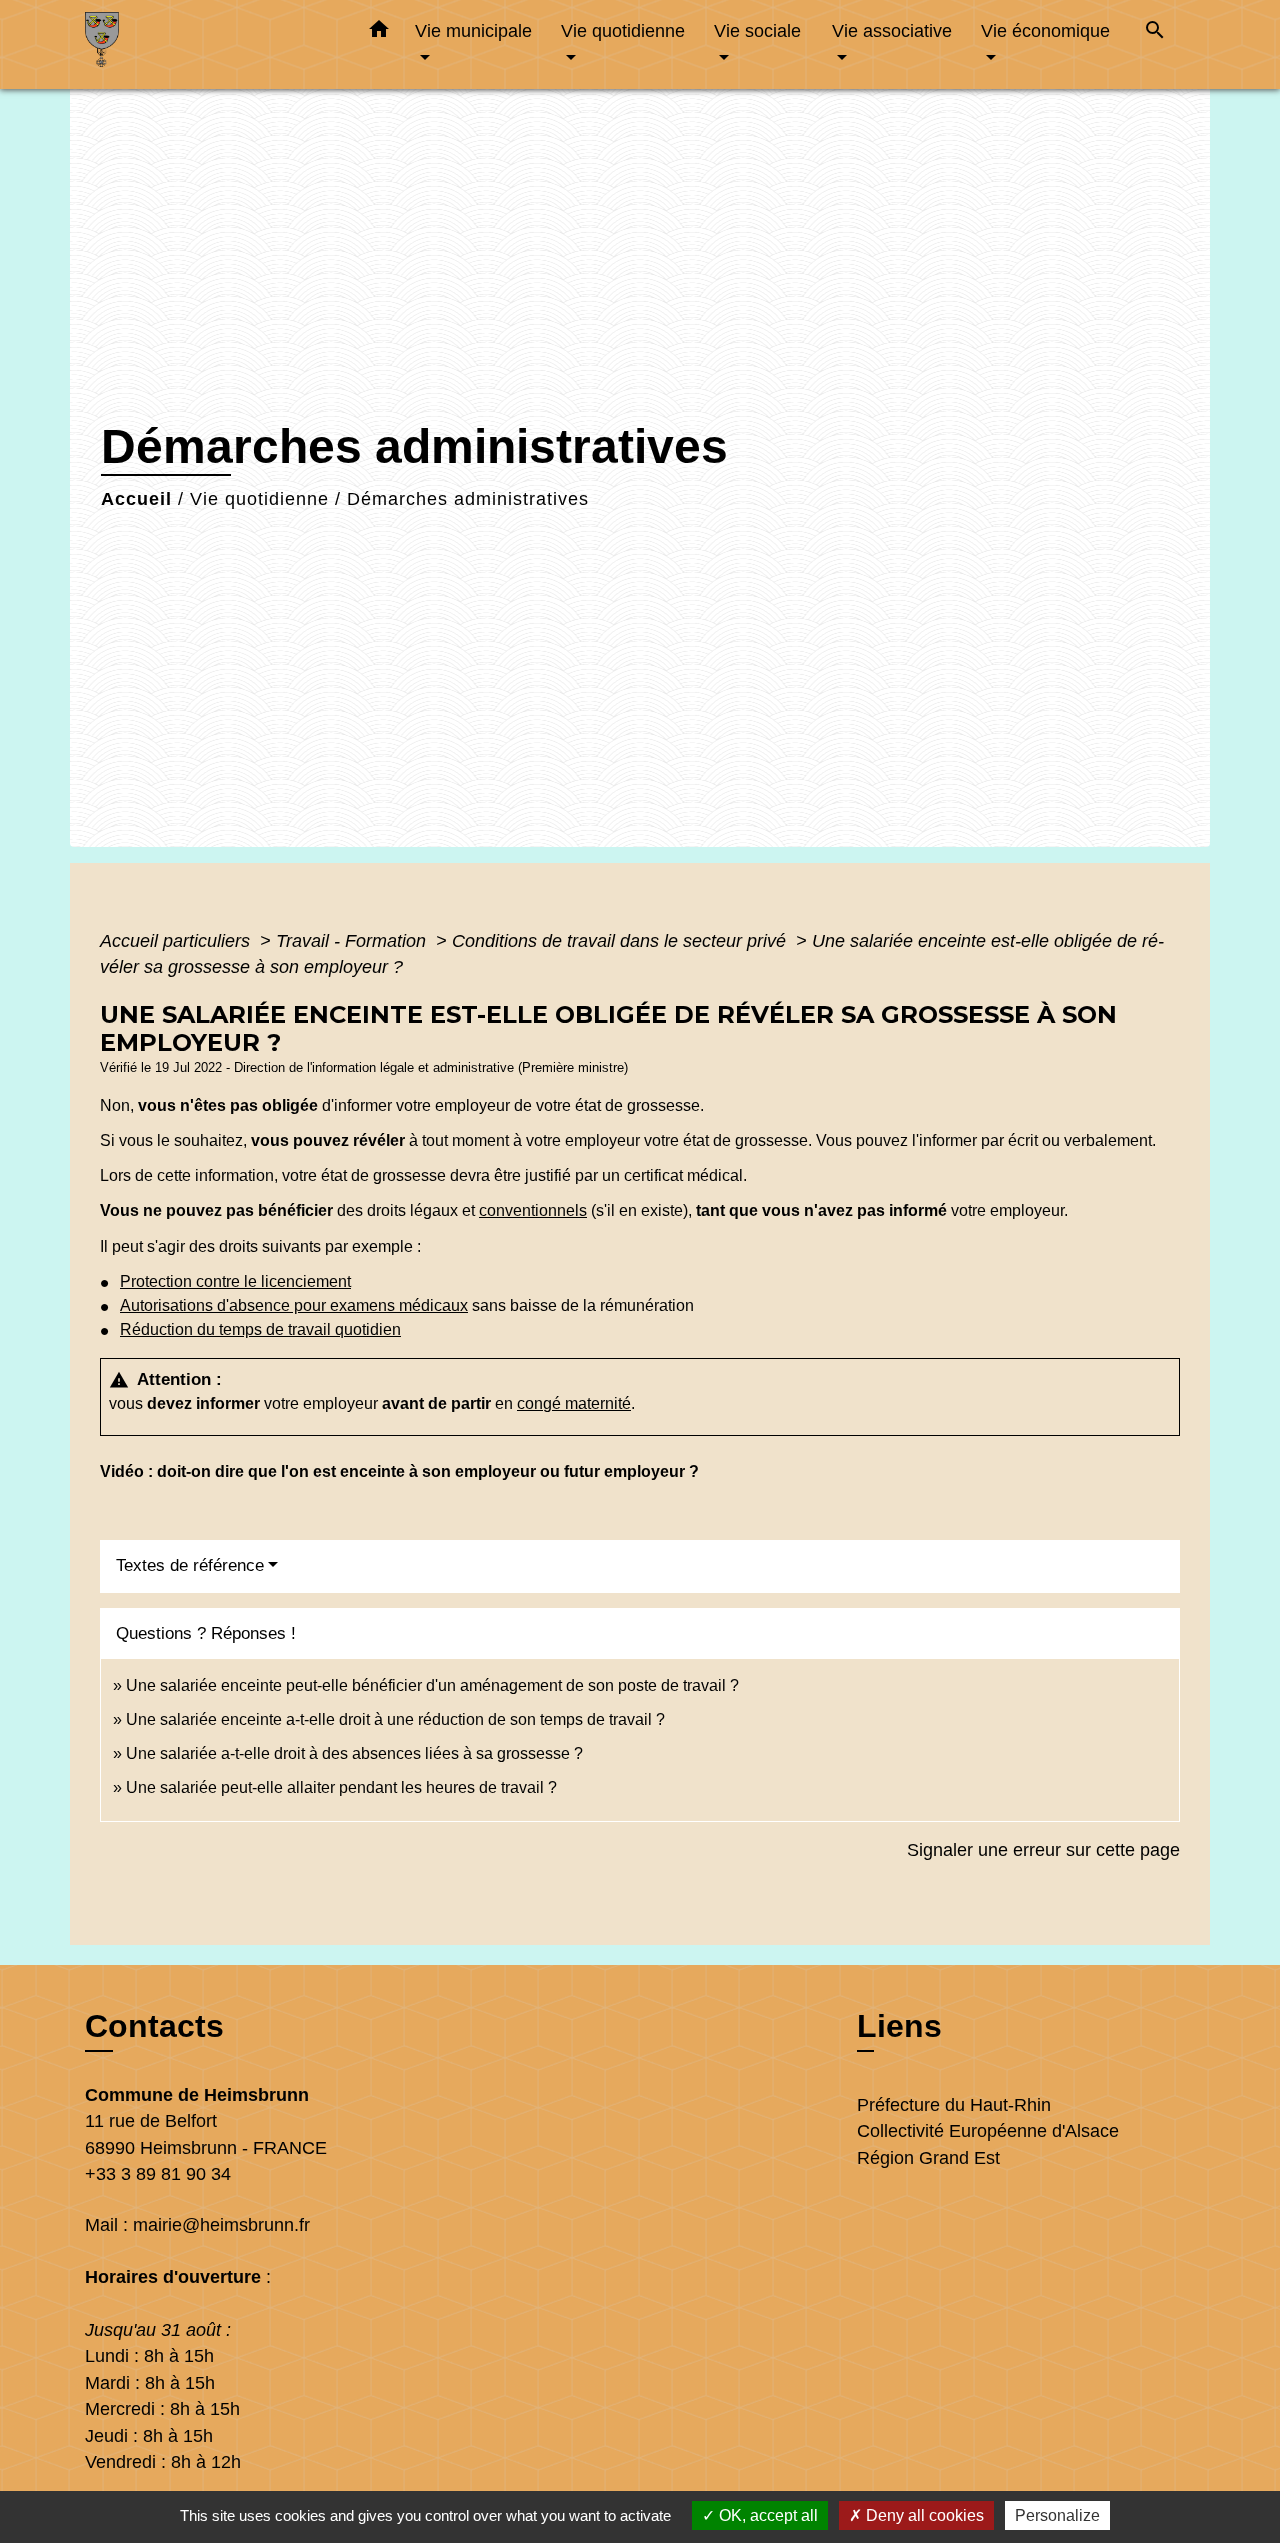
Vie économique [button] (1045, 30)
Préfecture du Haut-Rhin (954, 2105)
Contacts (154, 2026)
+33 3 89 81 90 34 (158, 2174)
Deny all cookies (923, 2515)
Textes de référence (190, 1565)
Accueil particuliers (177, 941)
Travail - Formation (353, 941)
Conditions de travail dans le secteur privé (621, 941)
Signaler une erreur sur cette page (1043, 1850)
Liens (899, 2026)
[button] (379, 33)
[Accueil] (210, 44)
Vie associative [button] (892, 30)
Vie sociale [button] (757, 30)
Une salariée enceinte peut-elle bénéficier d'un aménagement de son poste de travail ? (432, 1685)
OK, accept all (766, 2515)
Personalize (1057, 2515)
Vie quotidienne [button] (623, 30)
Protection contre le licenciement (235, 1281)
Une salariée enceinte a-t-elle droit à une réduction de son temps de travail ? (395, 1719)
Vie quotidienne (259, 499)
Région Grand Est (928, 2158)
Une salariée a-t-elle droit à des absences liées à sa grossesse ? (354, 1753)
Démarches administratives (468, 499)
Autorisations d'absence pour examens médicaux (294, 1305)
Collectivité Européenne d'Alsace (988, 2131)
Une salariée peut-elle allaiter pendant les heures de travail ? (341, 1787)
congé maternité (574, 1403)
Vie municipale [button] (473, 30)
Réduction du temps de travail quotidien (260, 1329)
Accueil (136, 499)
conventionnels (533, 1210)
